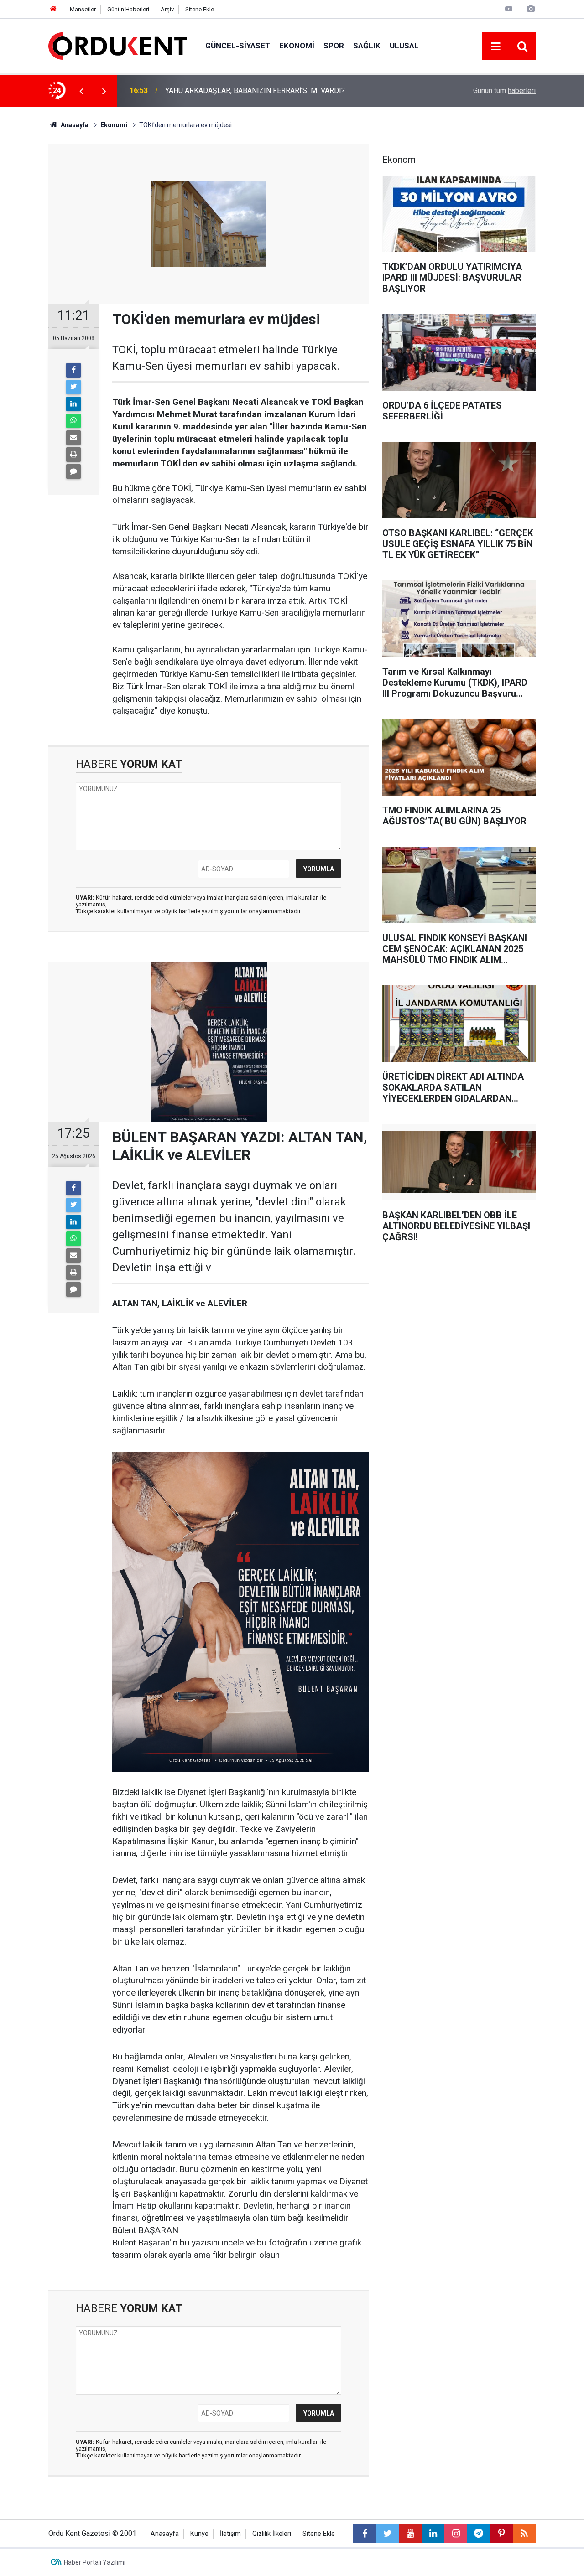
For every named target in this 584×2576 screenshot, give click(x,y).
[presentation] (81, 91)
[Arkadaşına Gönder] (73, 438)
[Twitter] (73, 387)
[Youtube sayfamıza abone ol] (410, 2534)
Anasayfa (165, 2534)
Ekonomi (297, 46)
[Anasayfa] (53, 9)
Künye (199, 2534)
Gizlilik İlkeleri (272, 2534)
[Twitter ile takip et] (387, 2534)
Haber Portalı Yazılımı (95, 2562)
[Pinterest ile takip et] (501, 2534)
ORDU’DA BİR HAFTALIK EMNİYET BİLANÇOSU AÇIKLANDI (259, 91)
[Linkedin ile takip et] (433, 2534)
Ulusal (404, 46)
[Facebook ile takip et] (365, 2534)
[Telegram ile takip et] (479, 2534)
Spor (334, 46)
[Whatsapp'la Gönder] (73, 421)
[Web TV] (509, 9)
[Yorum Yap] (73, 471)
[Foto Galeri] (531, 9)
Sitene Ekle (200, 9)
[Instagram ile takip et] (456, 2534)
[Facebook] (73, 370)
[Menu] (495, 47)
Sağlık (367, 46)
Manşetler (83, 9)
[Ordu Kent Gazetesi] (118, 45)
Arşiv (167, 9)
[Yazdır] (73, 455)
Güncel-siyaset (238, 46)
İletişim (230, 2534)
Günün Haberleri (128, 9)
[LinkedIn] (73, 404)
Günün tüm (504, 91)
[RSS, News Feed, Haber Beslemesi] (524, 2534)
